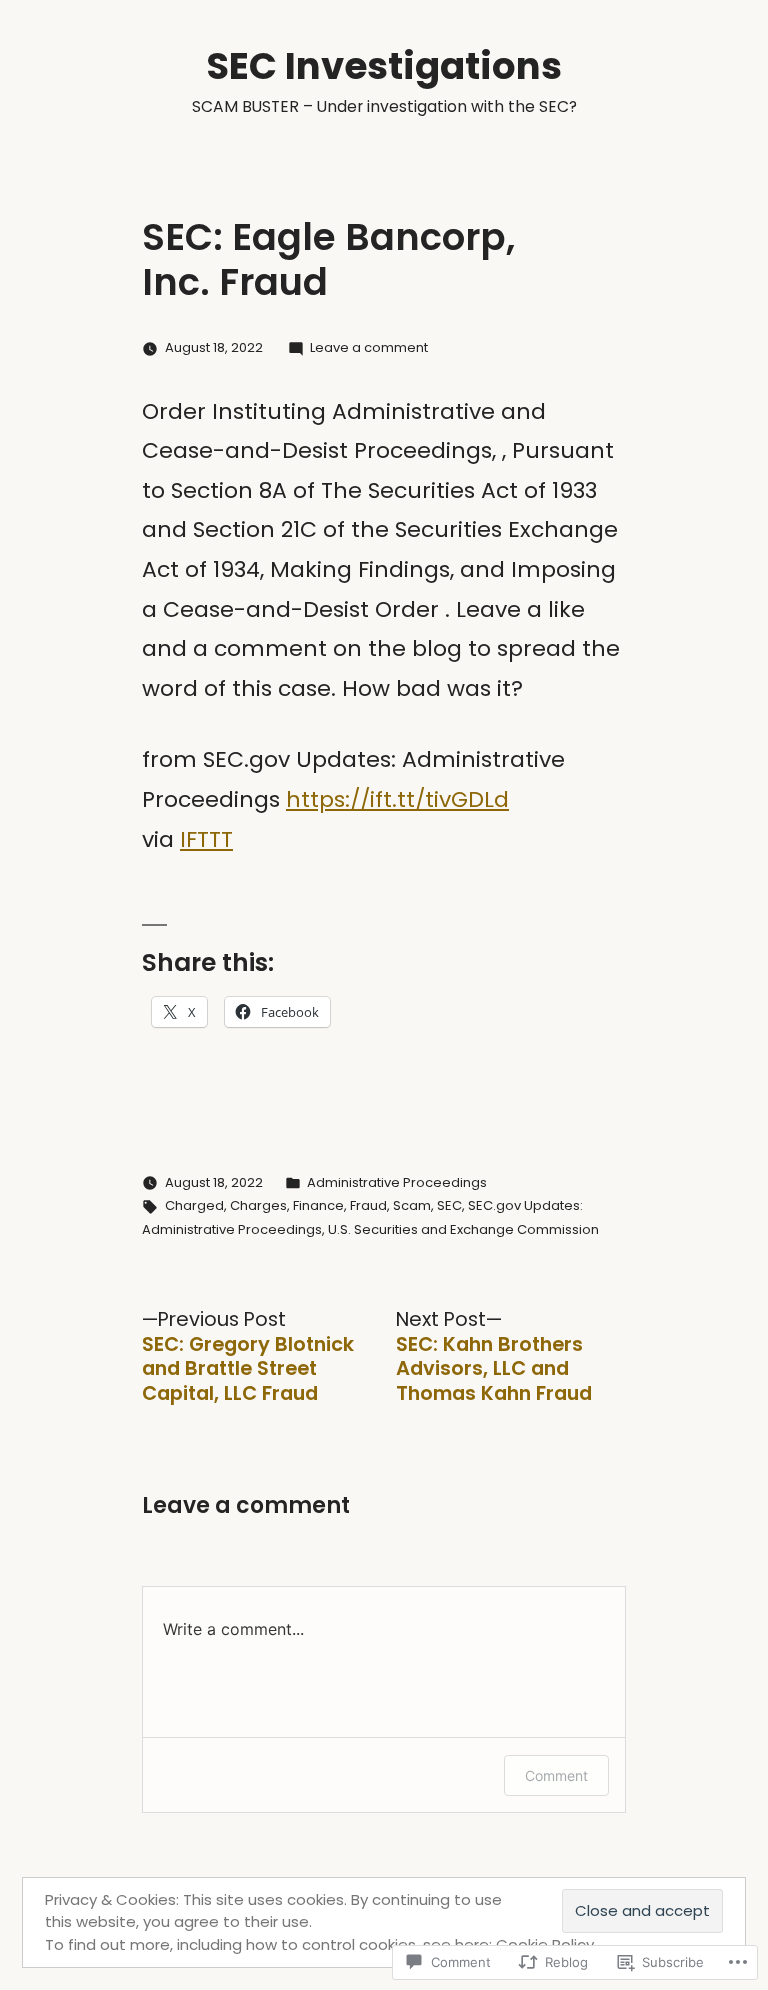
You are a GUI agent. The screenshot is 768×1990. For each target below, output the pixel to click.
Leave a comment (369, 347)
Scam (412, 1205)
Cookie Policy (545, 1944)
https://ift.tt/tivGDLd (397, 799)
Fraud (368, 1205)
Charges (258, 1205)
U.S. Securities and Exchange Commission (463, 1229)
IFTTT (206, 839)
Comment (556, 1775)
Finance (318, 1205)
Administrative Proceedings (397, 1182)
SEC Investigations (384, 66)
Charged (194, 1205)
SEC (449, 1205)
